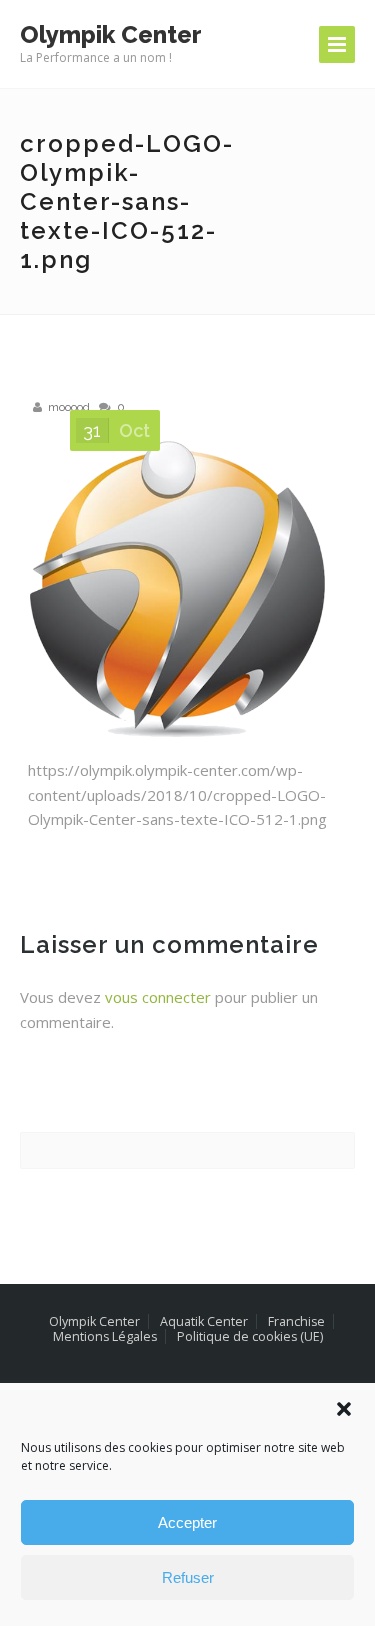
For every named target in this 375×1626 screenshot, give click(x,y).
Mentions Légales (105, 1336)
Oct (116, 430)
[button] (344, 1409)
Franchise (296, 1321)
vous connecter (158, 997)
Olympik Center (94, 1321)
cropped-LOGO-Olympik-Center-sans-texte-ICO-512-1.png (127, 201)
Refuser (188, 1577)
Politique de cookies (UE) (250, 1336)
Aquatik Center (204, 1321)
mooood (69, 407)
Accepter (187, 1522)
